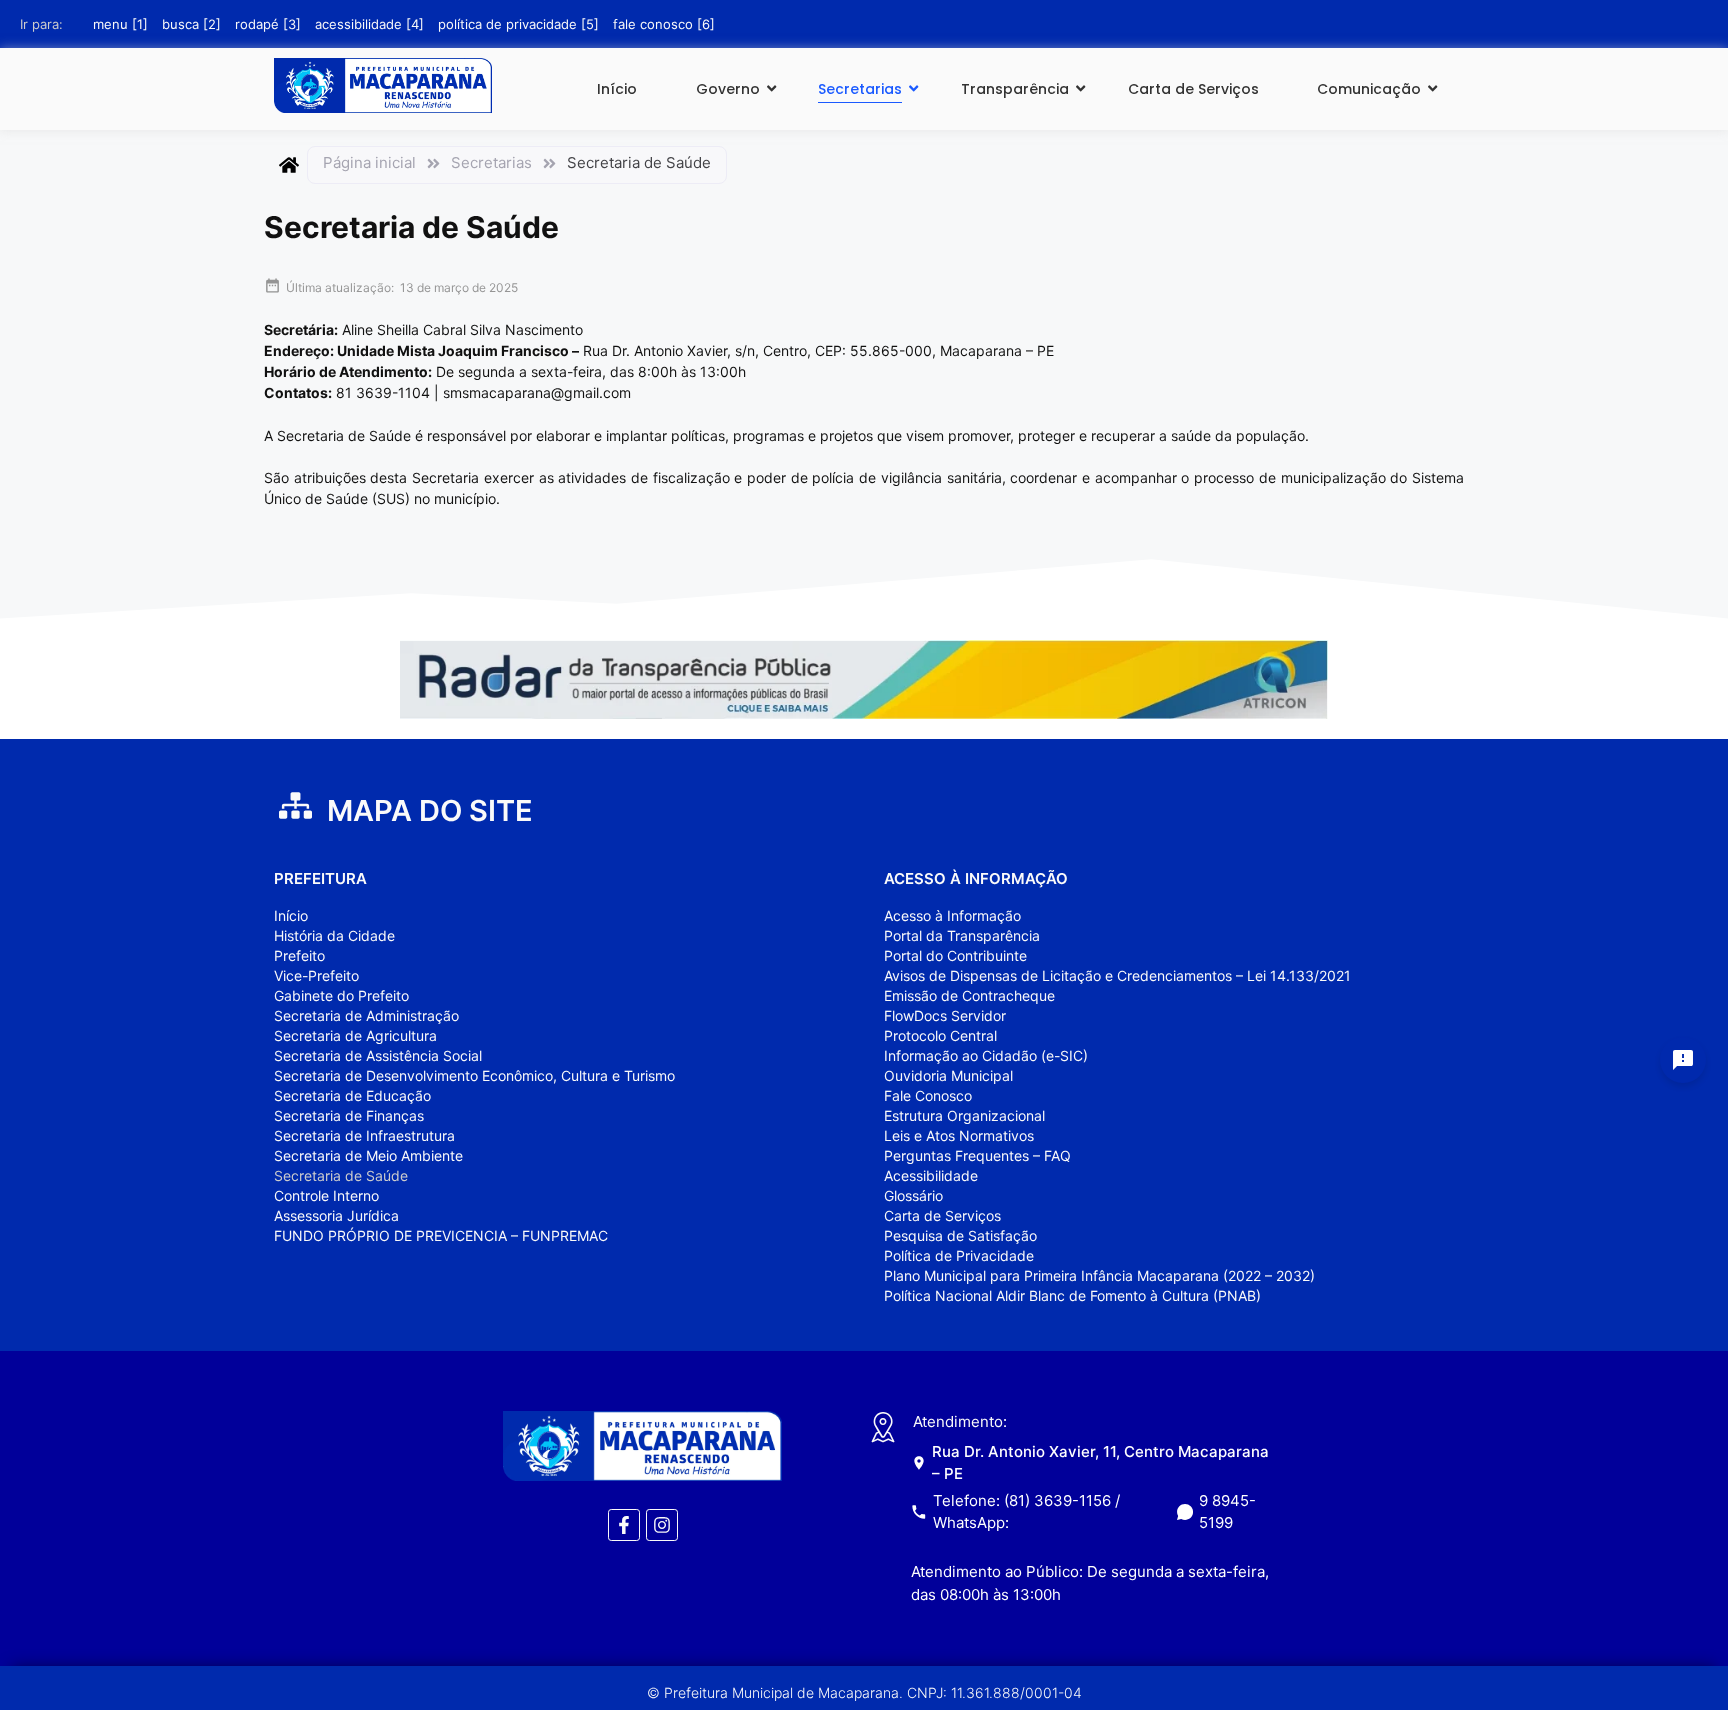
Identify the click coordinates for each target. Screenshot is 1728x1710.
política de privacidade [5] (518, 24)
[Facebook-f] (624, 1525)
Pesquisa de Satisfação (960, 1235)
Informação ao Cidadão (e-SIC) (986, 1055)
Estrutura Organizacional (964, 1115)
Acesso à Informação (952, 915)
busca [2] (191, 24)
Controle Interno (326, 1195)
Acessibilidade (931, 1175)
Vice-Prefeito (316, 975)
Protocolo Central (940, 1035)
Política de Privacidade (959, 1255)
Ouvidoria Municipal (948, 1075)
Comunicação (1369, 89)
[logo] (383, 85)
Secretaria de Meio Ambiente (368, 1155)
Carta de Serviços (1193, 89)
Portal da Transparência (962, 935)
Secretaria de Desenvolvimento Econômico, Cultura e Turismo (474, 1075)
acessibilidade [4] (369, 24)
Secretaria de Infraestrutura (364, 1135)
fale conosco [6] (664, 24)
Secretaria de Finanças (349, 1115)
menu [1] (120, 24)
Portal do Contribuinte (955, 955)
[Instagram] (662, 1525)
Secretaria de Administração (366, 1015)
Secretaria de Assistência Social (378, 1055)
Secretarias (860, 89)
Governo (728, 89)
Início (617, 89)
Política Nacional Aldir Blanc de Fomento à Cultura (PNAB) (1072, 1295)
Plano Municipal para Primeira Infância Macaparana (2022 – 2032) (1099, 1275)
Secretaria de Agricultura (355, 1035)
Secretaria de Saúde (341, 1175)
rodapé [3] (268, 24)
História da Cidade (334, 935)
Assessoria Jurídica (336, 1215)
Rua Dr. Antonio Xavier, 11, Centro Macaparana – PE (1100, 1462)
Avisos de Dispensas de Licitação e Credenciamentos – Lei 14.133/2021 (1117, 975)
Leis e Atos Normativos (959, 1135)
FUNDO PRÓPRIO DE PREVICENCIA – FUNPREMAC (441, 1235)
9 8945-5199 (1227, 1512)
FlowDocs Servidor (945, 1015)
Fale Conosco (928, 1095)
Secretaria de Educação (352, 1095)
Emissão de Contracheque (969, 995)
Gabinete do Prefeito (341, 995)
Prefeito (299, 955)
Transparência (1015, 89)
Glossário (913, 1195)
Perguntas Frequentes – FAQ (977, 1155)
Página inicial (369, 162)
